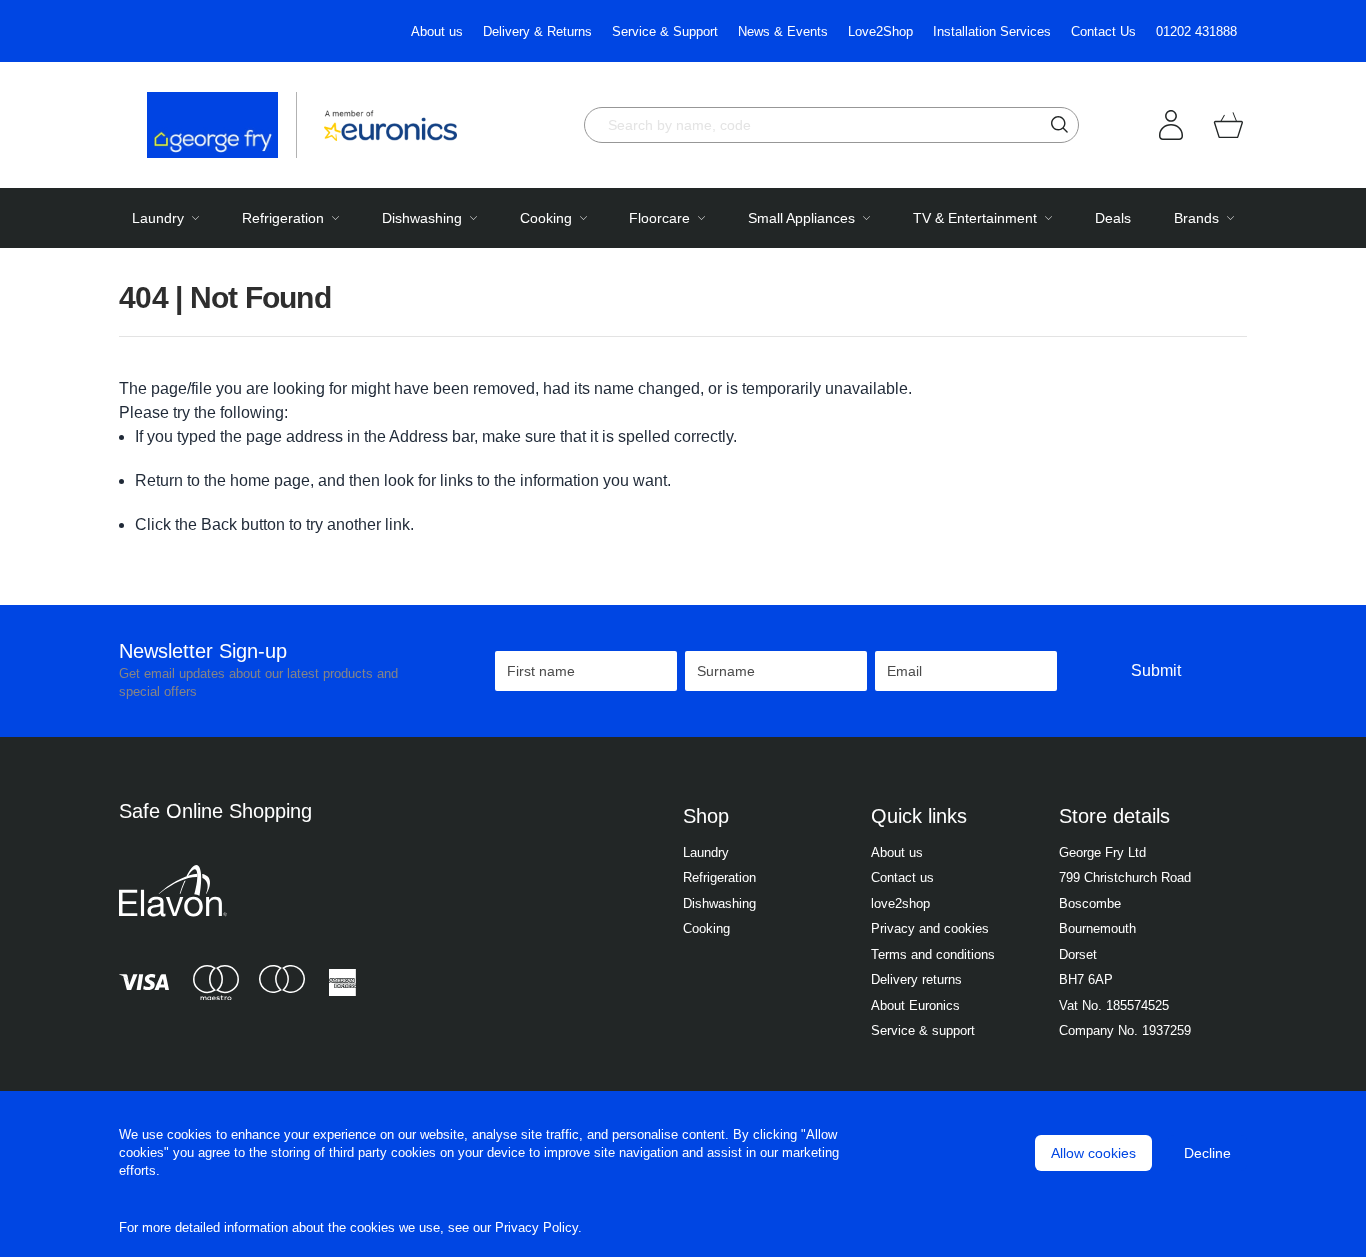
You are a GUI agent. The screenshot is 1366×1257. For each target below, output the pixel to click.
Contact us (902, 877)
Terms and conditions (933, 954)
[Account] (1171, 125)
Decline (1207, 1153)
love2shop (900, 903)
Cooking (706, 928)
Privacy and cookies (930, 928)
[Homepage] (222, 125)
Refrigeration (719, 877)
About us (437, 31)
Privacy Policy (536, 1227)
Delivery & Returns (537, 31)
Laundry (706, 852)
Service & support (923, 1030)
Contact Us (1103, 31)
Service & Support (665, 31)
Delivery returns (916, 979)
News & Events (783, 31)
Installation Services (992, 31)
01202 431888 (1196, 31)
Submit (1156, 670)
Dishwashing (719, 903)
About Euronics (915, 1005)
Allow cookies (1093, 1153)
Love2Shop (880, 31)
